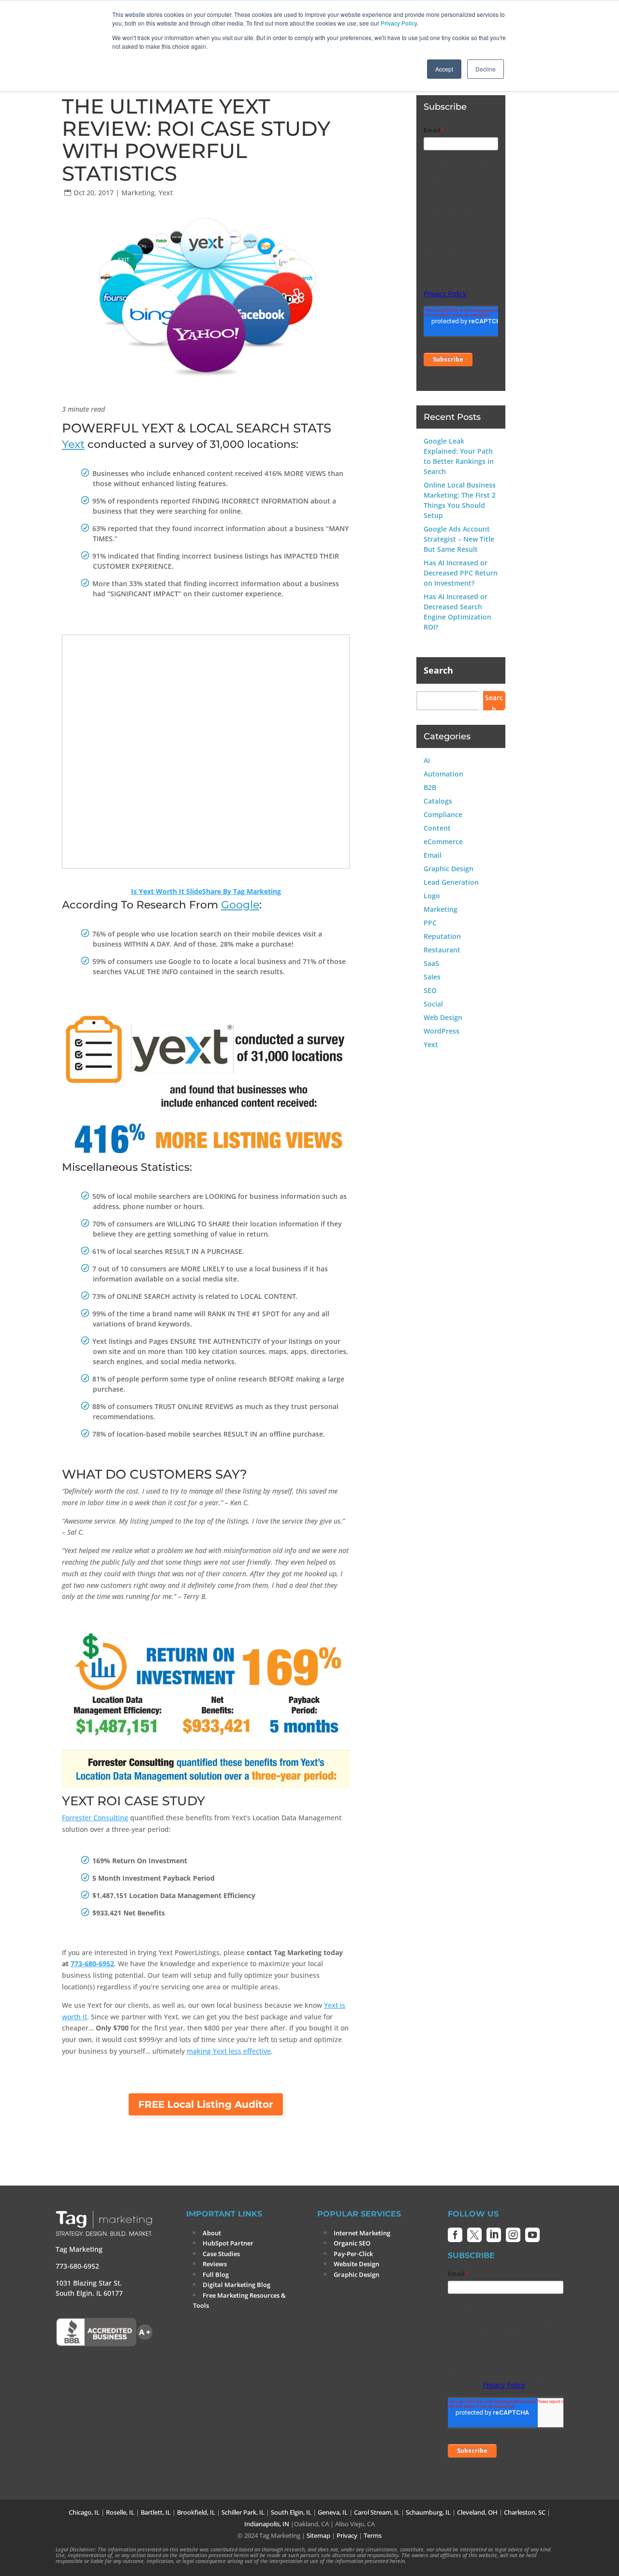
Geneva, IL (333, 2512)
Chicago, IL (84, 2512)
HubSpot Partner (228, 2243)
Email (433, 855)
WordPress (442, 1031)
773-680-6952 (92, 1964)
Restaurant (442, 950)
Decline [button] (486, 69)
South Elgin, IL (291, 2512)
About (212, 2233)
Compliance (443, 814)
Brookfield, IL (196, 2512)
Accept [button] (444, 69)
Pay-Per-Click (353, 2254)
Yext (166, 193)
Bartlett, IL (156, 2512)
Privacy (347, 2535)
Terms (373, 2535)
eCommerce (443, 842)
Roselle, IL (120, 2512)
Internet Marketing (362, 2233)
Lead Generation (451, 882)
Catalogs (438, 801)
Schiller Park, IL (243, 2512)
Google (240, 905)
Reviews (215, 2264)
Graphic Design (449, 869)
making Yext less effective (229, 2051)
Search (438, 670)
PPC (430, 923)
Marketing (138, 193)
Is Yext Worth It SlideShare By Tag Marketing (206, 891)
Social (433, 1004)
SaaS (431, 963)
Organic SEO (352, 2243)
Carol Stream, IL (377, 2512)
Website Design (356, 2264)
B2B (430, 787)
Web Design (443, 1017)
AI (427, 760)
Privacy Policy (399, 23)
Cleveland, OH (477, 2512)
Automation (443, 774)
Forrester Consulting (95, 1818)
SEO (430, 990)
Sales (432, 977)
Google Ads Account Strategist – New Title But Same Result (459, 539)
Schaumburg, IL (428, 2512)
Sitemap (318, 2535)
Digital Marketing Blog (236, 2285)
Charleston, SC (525, 2512)
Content (437, 828)
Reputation (442, 936)
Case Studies (221, 2254)
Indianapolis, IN (267, 2524)
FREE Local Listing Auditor (206, 2104)
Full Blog (216, 2274)
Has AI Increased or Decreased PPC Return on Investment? (461, 573)
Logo (432, 896)
